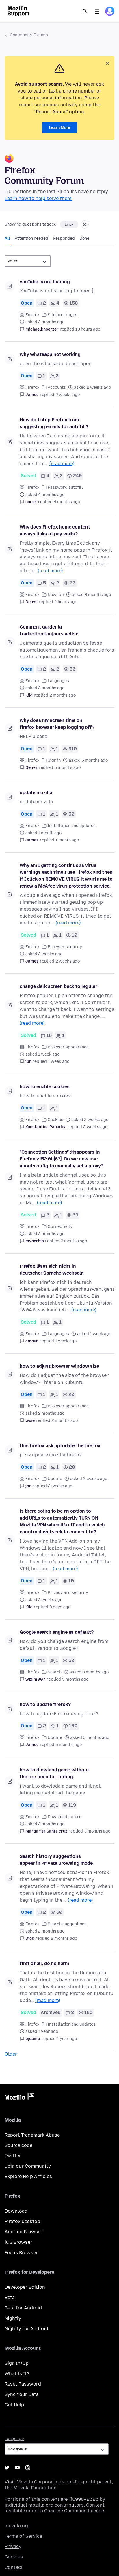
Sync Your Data (22, 2394)
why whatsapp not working (50, 354)
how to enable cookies (45, 1087)
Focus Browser (21, 2253)
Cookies (55, 1120)
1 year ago (67, 2039)
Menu (97, 11)
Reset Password (23, 2384)
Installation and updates (72, 826)
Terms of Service (23, 2536)
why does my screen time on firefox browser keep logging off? (57, 724)
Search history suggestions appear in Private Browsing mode (56, 1860)
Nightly (13, 2318)
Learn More (59, 128)
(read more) (62, 464)
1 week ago (59, 1061)
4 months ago (67, 502)
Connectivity (60, 1227)
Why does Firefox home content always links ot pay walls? (55, 530)
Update (55, 1479)
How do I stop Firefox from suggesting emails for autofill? (54, 423)
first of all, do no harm (44, 1963)
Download (16, 2211)
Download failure (65, 1817)
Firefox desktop (22, 2221)
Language (14, 2439)
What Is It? (17, 2374)
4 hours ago (66, 602)
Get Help (14, 2405)
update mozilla (36, 793)
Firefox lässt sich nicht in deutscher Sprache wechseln (52, 1270)
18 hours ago (88, 329)
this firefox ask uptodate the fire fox (60, 1446)
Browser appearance (68, 1047)
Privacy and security (68, 1593)
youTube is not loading (45, 282)
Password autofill (65, 487)
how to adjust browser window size (59, 1366)
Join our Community (28, 2166)
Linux (69, 224)
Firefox (32, 315)
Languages (58, 681)
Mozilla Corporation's (40, 2482)
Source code (18, 2145)
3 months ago (75, 1679)
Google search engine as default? (57, 1632)
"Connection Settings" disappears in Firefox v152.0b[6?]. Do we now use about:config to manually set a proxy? (62, 1159)
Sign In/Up (17, 2363)
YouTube (17, 2468)
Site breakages (63, 315)
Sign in (54, 760)
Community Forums (29, 35)
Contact (14, 2567)
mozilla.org (17, 2526)
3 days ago (60, 1607)
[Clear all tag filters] (85, 224)
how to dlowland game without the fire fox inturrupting (54, 1773)
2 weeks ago (68, 395)
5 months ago (67, 768)
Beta (10, 2297)
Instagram (28, 2468)
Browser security (65, 947)
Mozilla (19, 2097)
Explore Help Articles (28, 2176)
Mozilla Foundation (35, 2488)
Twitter (13, 2156)
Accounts (57, 387)
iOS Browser (18, 2242)
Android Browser (24, 2232)
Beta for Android (23, 2308)
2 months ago (63, 695)
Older (11, 2054)
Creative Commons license (74, 2511)
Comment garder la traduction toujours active (49, 630)
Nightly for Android (26, 2329)
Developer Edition (25, 2287)
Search (85, 11)
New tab (56, 595)
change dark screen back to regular (58, 986)
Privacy (13, 2546)
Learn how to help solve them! (39, 198)
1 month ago (67, 840)
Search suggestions (67, 1924)
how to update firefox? (45, 1704)
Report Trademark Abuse (32, 2135)
